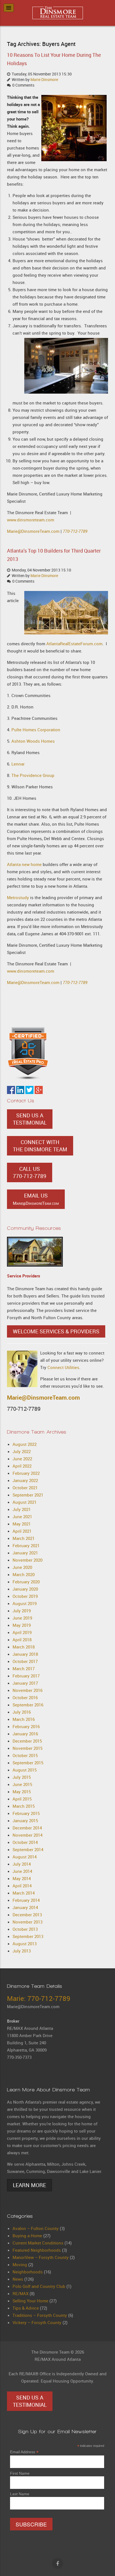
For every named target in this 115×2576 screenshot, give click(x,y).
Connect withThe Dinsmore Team (40, 1146)
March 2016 (24, 1719)
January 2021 (25, 1553)
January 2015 (25, 1821)
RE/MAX (21, 2293)
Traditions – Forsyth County (40, 2315)
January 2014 (25, 1907)
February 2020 (26, 1582)
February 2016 (26, 1726)
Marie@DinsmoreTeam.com (33, 531)
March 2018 (24, 1647)
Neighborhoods (28, 2272)
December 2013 (27, 1915)
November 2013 (27, 1922)
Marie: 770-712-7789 (39, 1998)
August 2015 (25, 1770)
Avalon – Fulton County (36, 2228)
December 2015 (27, 1741)
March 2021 (24, 1538)
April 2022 (22, 1466)
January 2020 (25, 1589)
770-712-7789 (75, 531)
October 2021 (25, 1488)
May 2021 (22, 1524)
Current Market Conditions (38, 2243)
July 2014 (22, 1864)
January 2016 (25, 1734)
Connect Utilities (63, 1367)
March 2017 (24, 1669)
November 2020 (27, 1560)
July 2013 (22, 1951)
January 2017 (25, 1683)
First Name (20, 2473)
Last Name (20, 2494)
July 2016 (22, 1712)
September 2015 (28, 1763)
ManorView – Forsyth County (41, 2257)
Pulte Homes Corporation (36, 730)
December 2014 (27, 1828)
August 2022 (25, 1444)
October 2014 (25, 1842)
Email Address (24, 2452)
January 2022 (25, 1480)
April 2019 (22, 1632)
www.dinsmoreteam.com (31, 520)
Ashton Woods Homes (33, 741)
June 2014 (22, 1871)
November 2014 (27, 1835)
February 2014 (26, 1900)
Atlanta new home (24, 864)
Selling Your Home (30, 2301)
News (18, 2279)
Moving (20, 2265)
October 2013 (25, 1929)
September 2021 (28, 1495)
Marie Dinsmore (44, 80)
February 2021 (26, 1545)
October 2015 (25, 1755)
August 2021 (25, 1502)
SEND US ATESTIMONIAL (30, 1119)
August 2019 (25, 1603)
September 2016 (28, 1705)
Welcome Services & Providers (56, 1331)
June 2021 (22, 1517)
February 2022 (26, 1473)
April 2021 (22, 1531)
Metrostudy (18, 897)
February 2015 (26, 1813)
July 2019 (22, 1611)
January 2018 (25, 1654)
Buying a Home (27, 2236)
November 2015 (27, 1748)
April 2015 (22, 1799)
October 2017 (25, 1661)
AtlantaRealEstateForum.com (74, 644)
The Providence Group (33, 775)
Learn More (29, 2185)
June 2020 (22, 1567)
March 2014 (24, 1893)
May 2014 (22, 1878)
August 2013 (25, 1944)
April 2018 (22, 1640)
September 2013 (28, 1936)
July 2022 (22, 1451)
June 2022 (22, 1459)
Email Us (36, 1199)
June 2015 (22, 1784)
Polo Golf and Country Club (39, 2286)
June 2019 (22, 1618)
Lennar (18, 764)
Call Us (30, 1172)
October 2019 (25, 1596)
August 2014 (25, 1857)
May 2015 (22, 1792)
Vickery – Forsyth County (37, 2322)
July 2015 (22, 1777)
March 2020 (24, 1574)
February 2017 (26, 1676)
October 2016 (25, 1697)
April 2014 (22, 1886)
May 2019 (22, 1625)
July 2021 (22, 1509)
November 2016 (27, 1690)
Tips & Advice (26, 2308)
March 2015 (24, 1806)
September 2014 (28, 1849)
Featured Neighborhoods (37, 2250)
